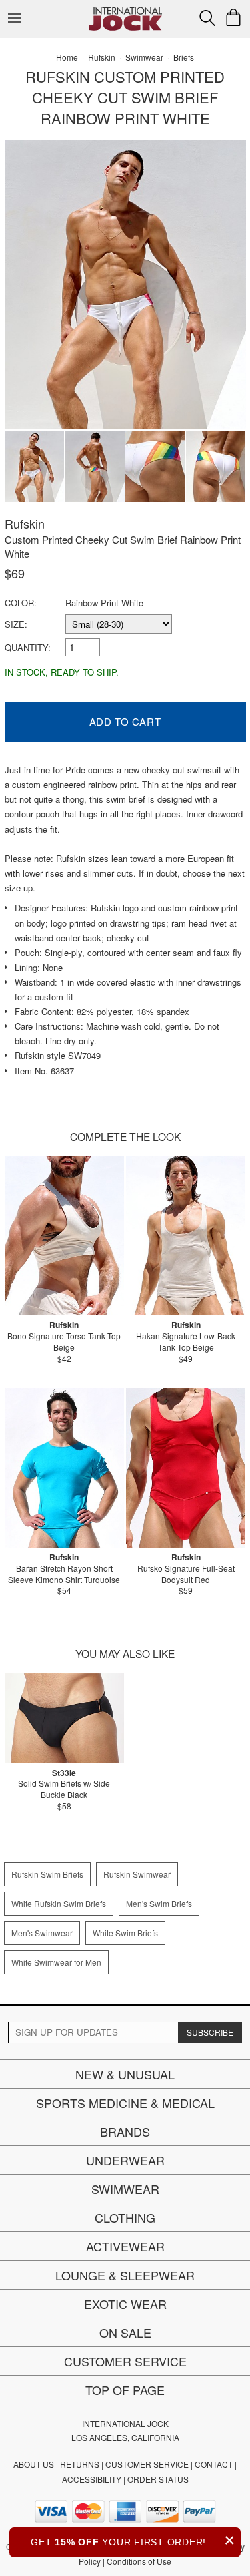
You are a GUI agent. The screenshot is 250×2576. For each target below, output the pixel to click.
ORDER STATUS (158, 2479)
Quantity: (28, 647)
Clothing (125, 2217)
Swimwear (125, 2189)
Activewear (125, 2246)
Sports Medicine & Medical (125, 2103)
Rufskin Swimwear (137, 1874)
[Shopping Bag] (233, 17)
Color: (21, 603)
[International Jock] (125, 10)
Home (67, 57)
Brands (125, 2131)
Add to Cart (125, 721)
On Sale (125, 2332)
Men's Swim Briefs (159, 1903)
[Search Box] (207, 18)
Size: (16, 624)
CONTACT (214, 2464)
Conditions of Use (139, 2561)
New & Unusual (125, 2074)
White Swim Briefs (125, 1933)
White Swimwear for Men (56, 1962)
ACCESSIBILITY (92, 2479)
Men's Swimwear (42, 1933)
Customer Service (125, 2361)
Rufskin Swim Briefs (47, 1874)
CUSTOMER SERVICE (147, 2464)
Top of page (125, 2390)
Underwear (125, 2160)
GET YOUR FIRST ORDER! (133, 2540)
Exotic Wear (125, 2304)
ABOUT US (34, 2464)
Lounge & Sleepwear (125, 2275)
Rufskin (25, 523)
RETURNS (80, 2464)
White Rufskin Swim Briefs (59, 1903)
